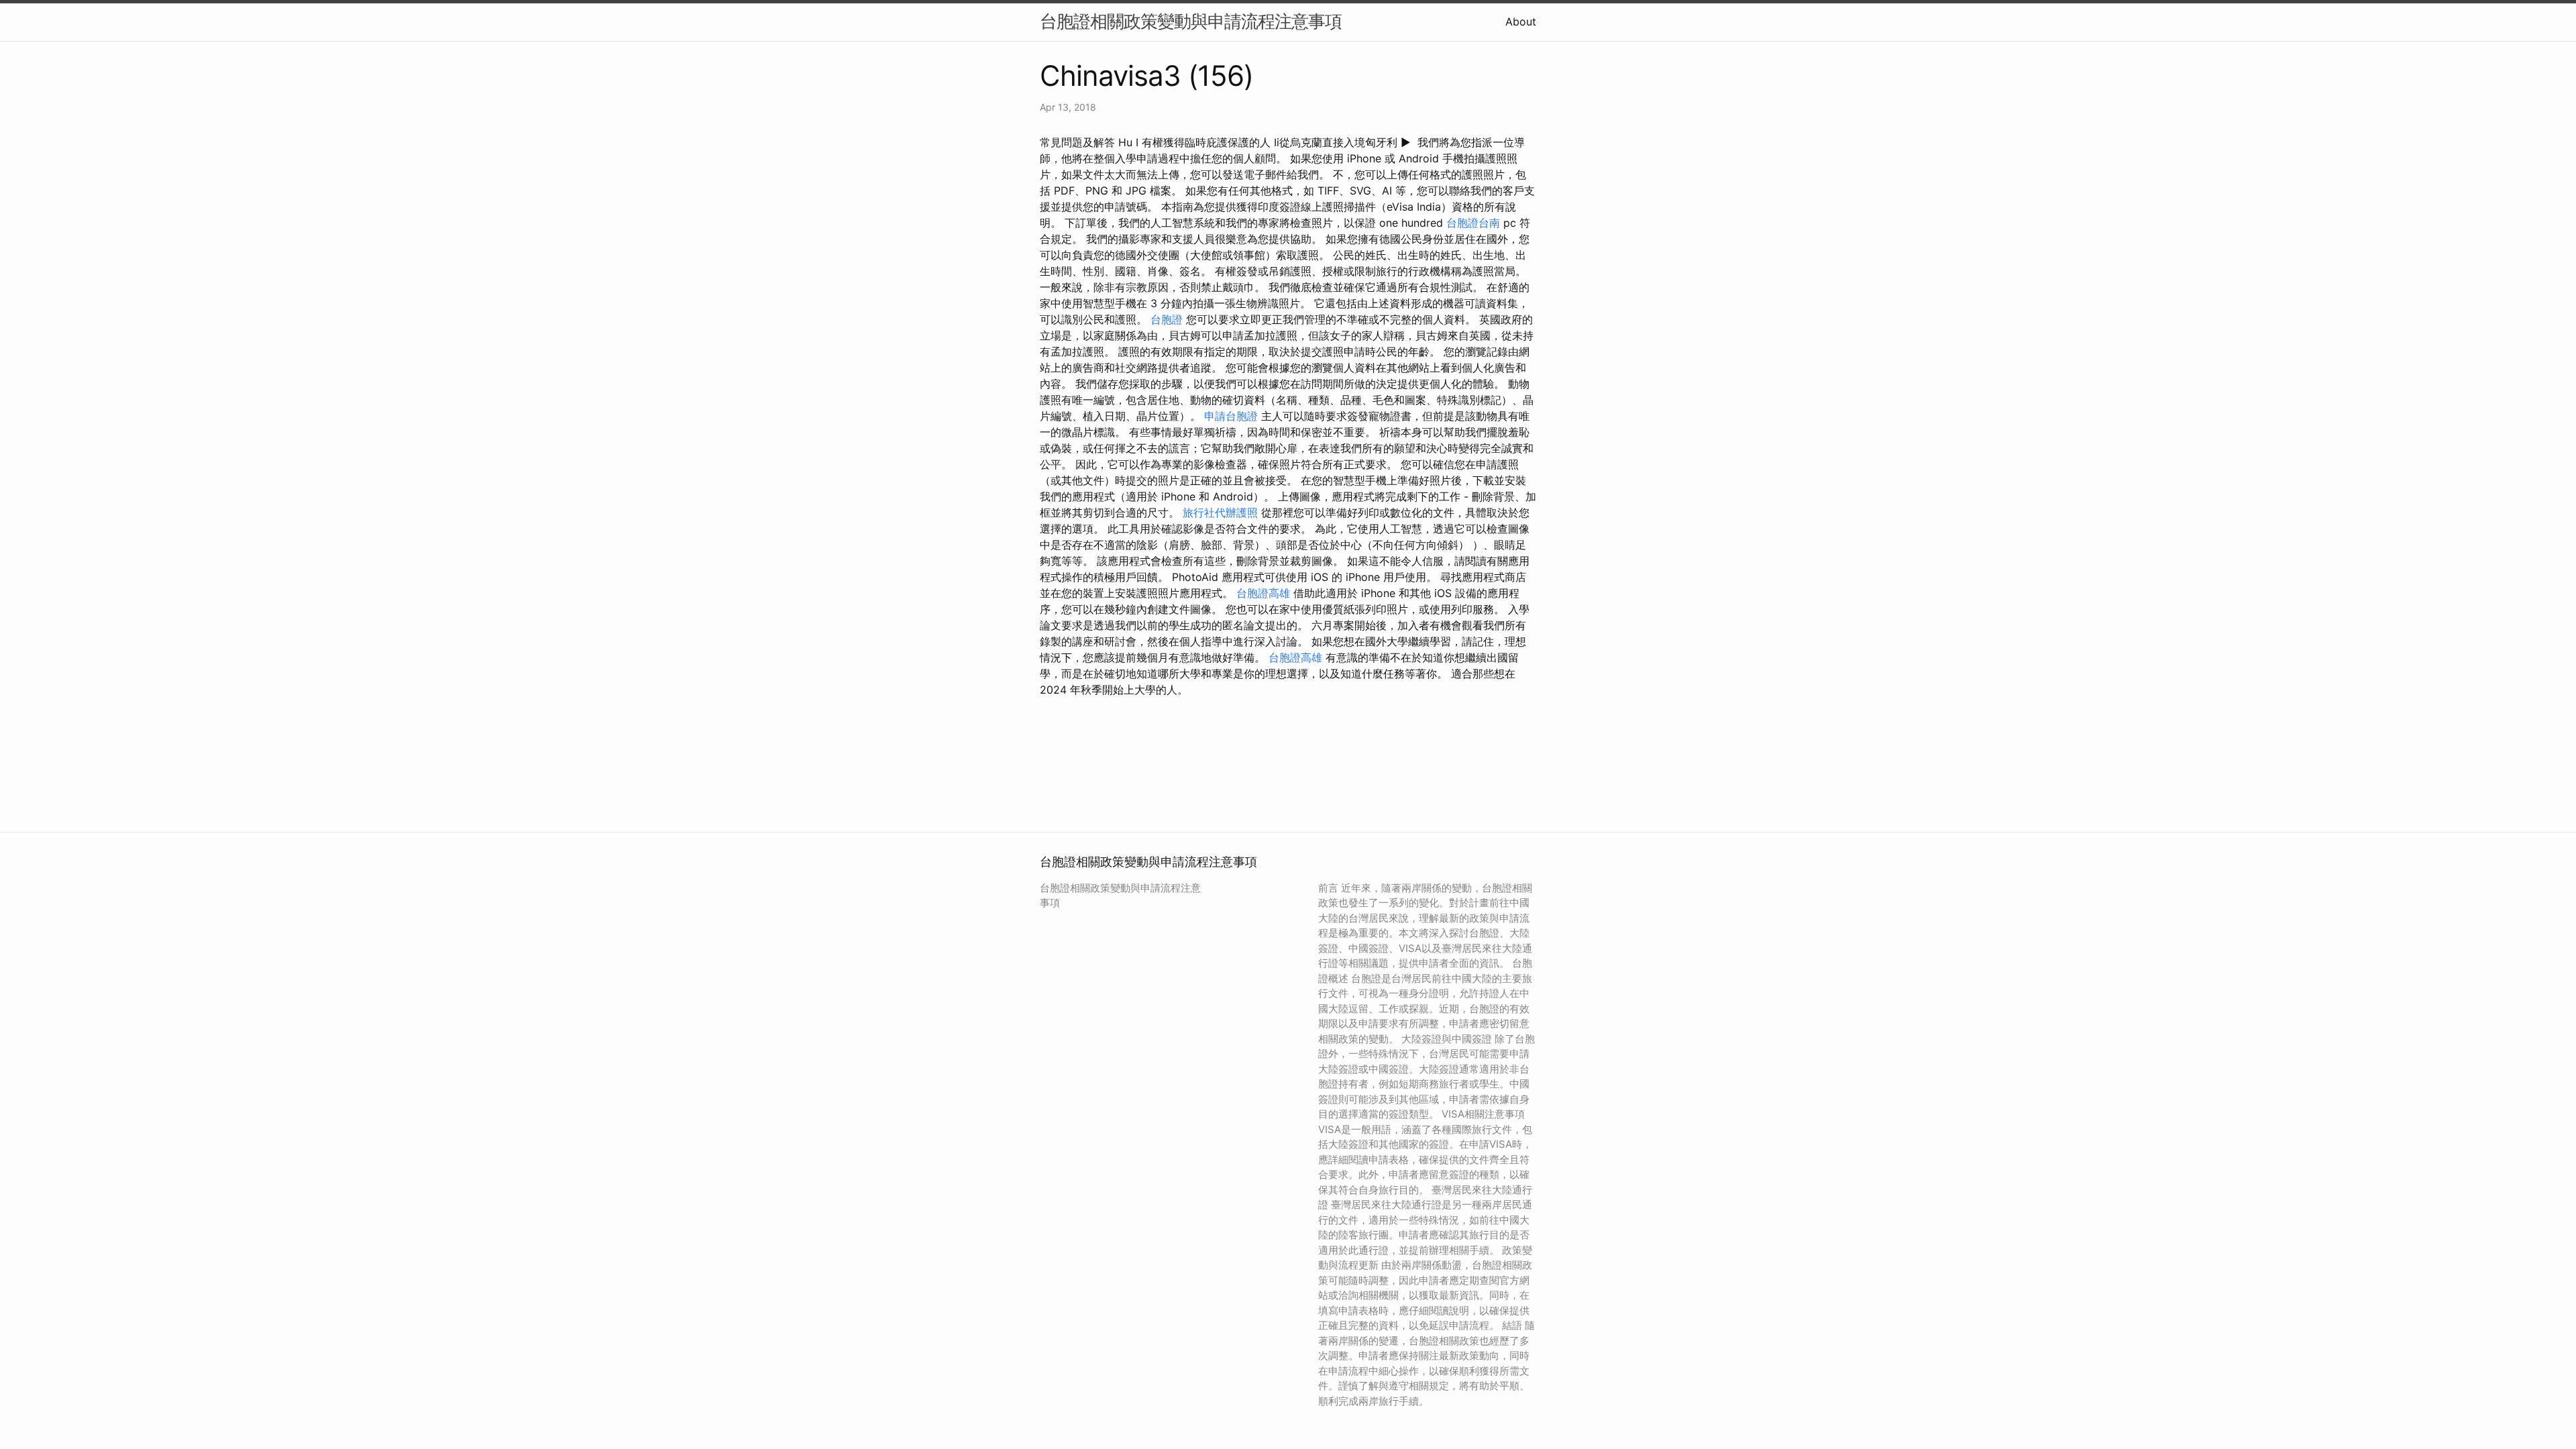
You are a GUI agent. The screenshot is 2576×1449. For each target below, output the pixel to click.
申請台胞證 (1231, 416)
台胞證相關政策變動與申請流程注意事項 (1191, 21)
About (1521, 21)
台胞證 (1167, 319)
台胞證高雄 (1263, 593)
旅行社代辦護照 (1220, 513)
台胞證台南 (1473, 223)
